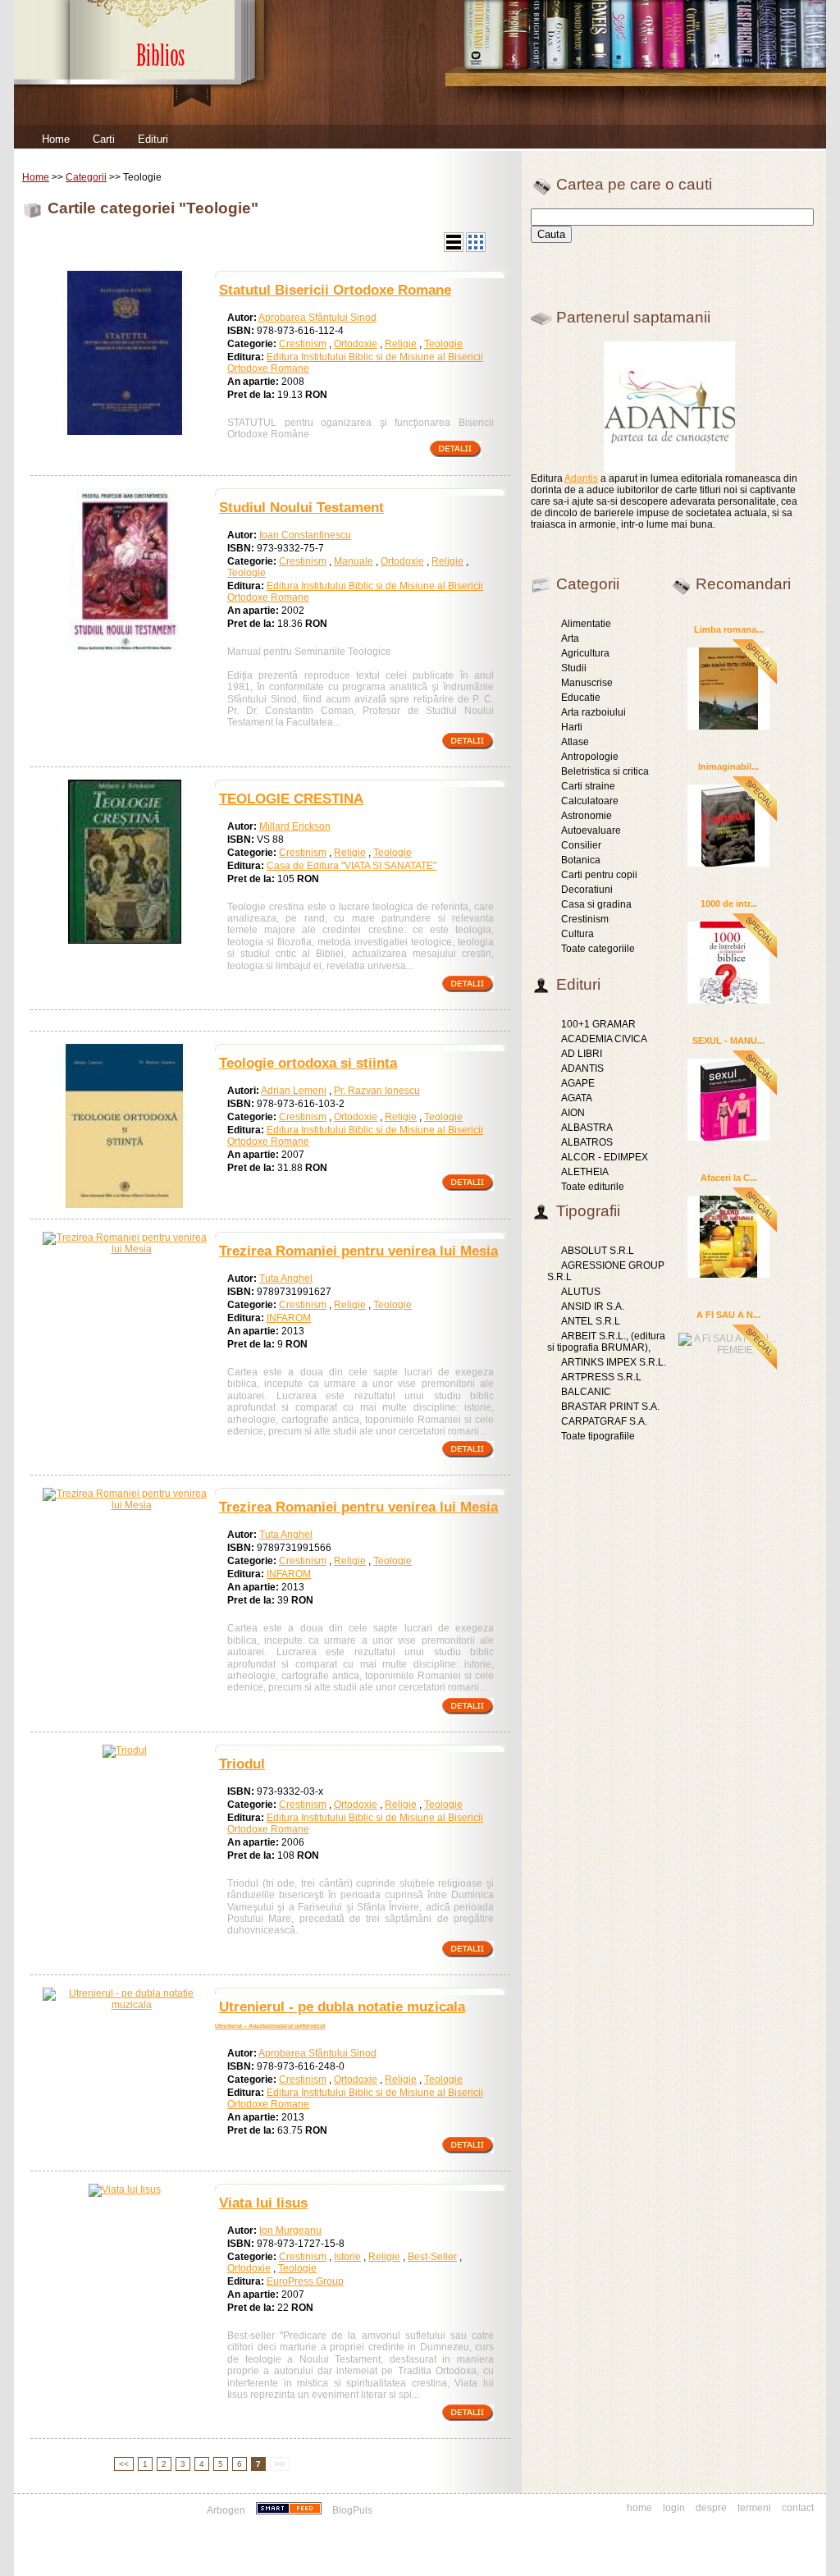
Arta (570, 638)
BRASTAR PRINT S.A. (610, 1407)
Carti (104, 139)
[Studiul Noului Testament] (125, 649)
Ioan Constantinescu (305, 535)
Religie (401, 344)
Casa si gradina (596, 904)
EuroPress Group (305, 2281)
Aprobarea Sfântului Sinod (317, 318)
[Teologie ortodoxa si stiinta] (125, 1205)
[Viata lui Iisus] (125, 2189)
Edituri (153, 139)
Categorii (86, 177)
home (639, 2508)
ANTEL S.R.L (591, 1321)
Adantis (581, 478)
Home (56, 139)
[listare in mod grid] (476, 249)
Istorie (347, 2257)
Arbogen (226, 2510)
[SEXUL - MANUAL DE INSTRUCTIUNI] (728, 1099)
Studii (574, 668)
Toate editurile (593, 1187)
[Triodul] (125, 1750)
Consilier (581, 845)
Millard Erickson (295, 826)
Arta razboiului (593, 712)
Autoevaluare (591, 830)
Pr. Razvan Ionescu (377, 1091)
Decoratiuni (587, 890)
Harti (572, 727)
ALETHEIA (585, 1172)
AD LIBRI (582, 1054)
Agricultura (585, 653)
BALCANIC (586, 1392)
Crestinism (303, 344)
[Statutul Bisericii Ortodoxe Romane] (125, 432)
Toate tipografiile (598, 1436)
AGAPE (578, 1083)
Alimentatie (586, 624)
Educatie (581, 698)
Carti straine (588, 786)
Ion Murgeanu (290, 2231)
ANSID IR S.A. (593, 1306)
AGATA (577, 1098)
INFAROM (289, 1318)
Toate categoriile (598, 949)
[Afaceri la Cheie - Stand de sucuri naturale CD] (728, 1236)
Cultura (577, 934)
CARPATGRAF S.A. (604, 1421)
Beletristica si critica (605, 771)
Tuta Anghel (286, 1279)
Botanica (581, 860)
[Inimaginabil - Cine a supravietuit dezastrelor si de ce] (728, 825)
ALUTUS (581, 1292)
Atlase (575, 742)
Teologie (443, 344)
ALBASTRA (587, 1128)
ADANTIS (582, 1068)
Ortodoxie (356, 344)
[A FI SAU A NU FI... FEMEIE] (728, 1342)
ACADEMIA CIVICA (604, 1039)
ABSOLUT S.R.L (598, 1251)
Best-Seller (432, 2257)
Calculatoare (590, 801)
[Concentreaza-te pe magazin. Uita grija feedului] (290, 2510)
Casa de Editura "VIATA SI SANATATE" (352, 866)
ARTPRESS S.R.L (601, 1377)
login (674, 2508)
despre (711, 2508)
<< (124, 2464)
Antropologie (590, 757)
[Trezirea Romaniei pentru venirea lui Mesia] (125, 1249)
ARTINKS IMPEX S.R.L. (614, 1362)
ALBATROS (587, 1142)
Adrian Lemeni (294, 1091)
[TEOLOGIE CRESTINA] (125, 940)
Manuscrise (587, 683)
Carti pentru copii (599, 875)
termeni (754, 2508)
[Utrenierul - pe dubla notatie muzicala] (125, 2005)
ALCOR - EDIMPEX (605, 1157)
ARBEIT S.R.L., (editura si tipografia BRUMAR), (606, 1342)
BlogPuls (352, 2510)
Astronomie (587, 816)
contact (798, 2508)
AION (573, 1113)
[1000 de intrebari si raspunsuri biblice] (728, 962)
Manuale (354, 561)
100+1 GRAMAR (598, 1024)
